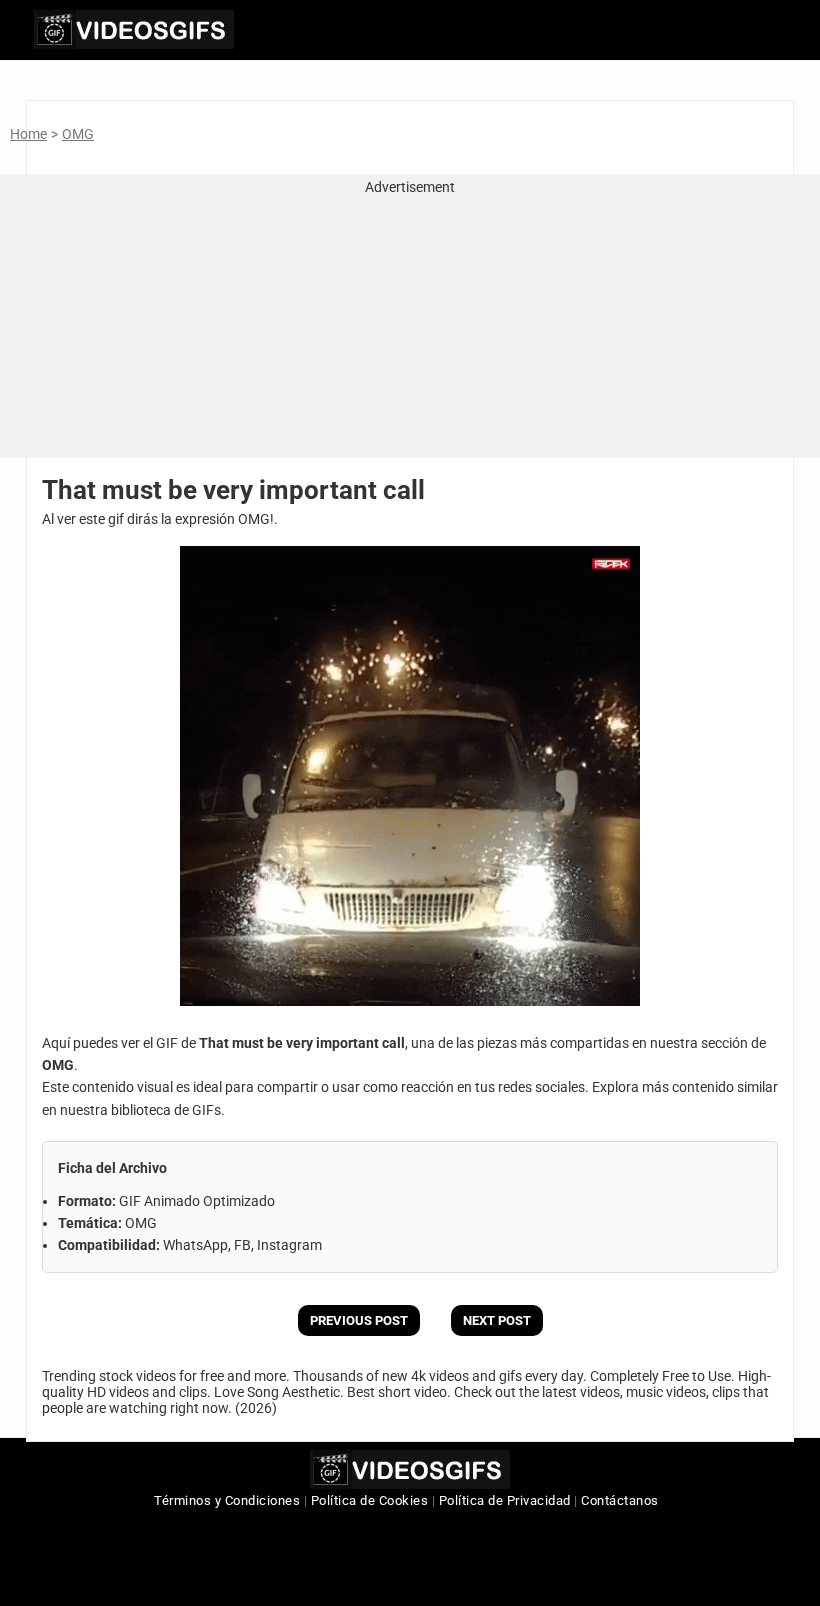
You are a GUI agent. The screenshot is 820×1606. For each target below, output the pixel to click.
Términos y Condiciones (227, 1500)
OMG (78, 134)
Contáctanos (620, 1500)
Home (28, 134)
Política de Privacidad (505, 1500)
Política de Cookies (370, 1500)
